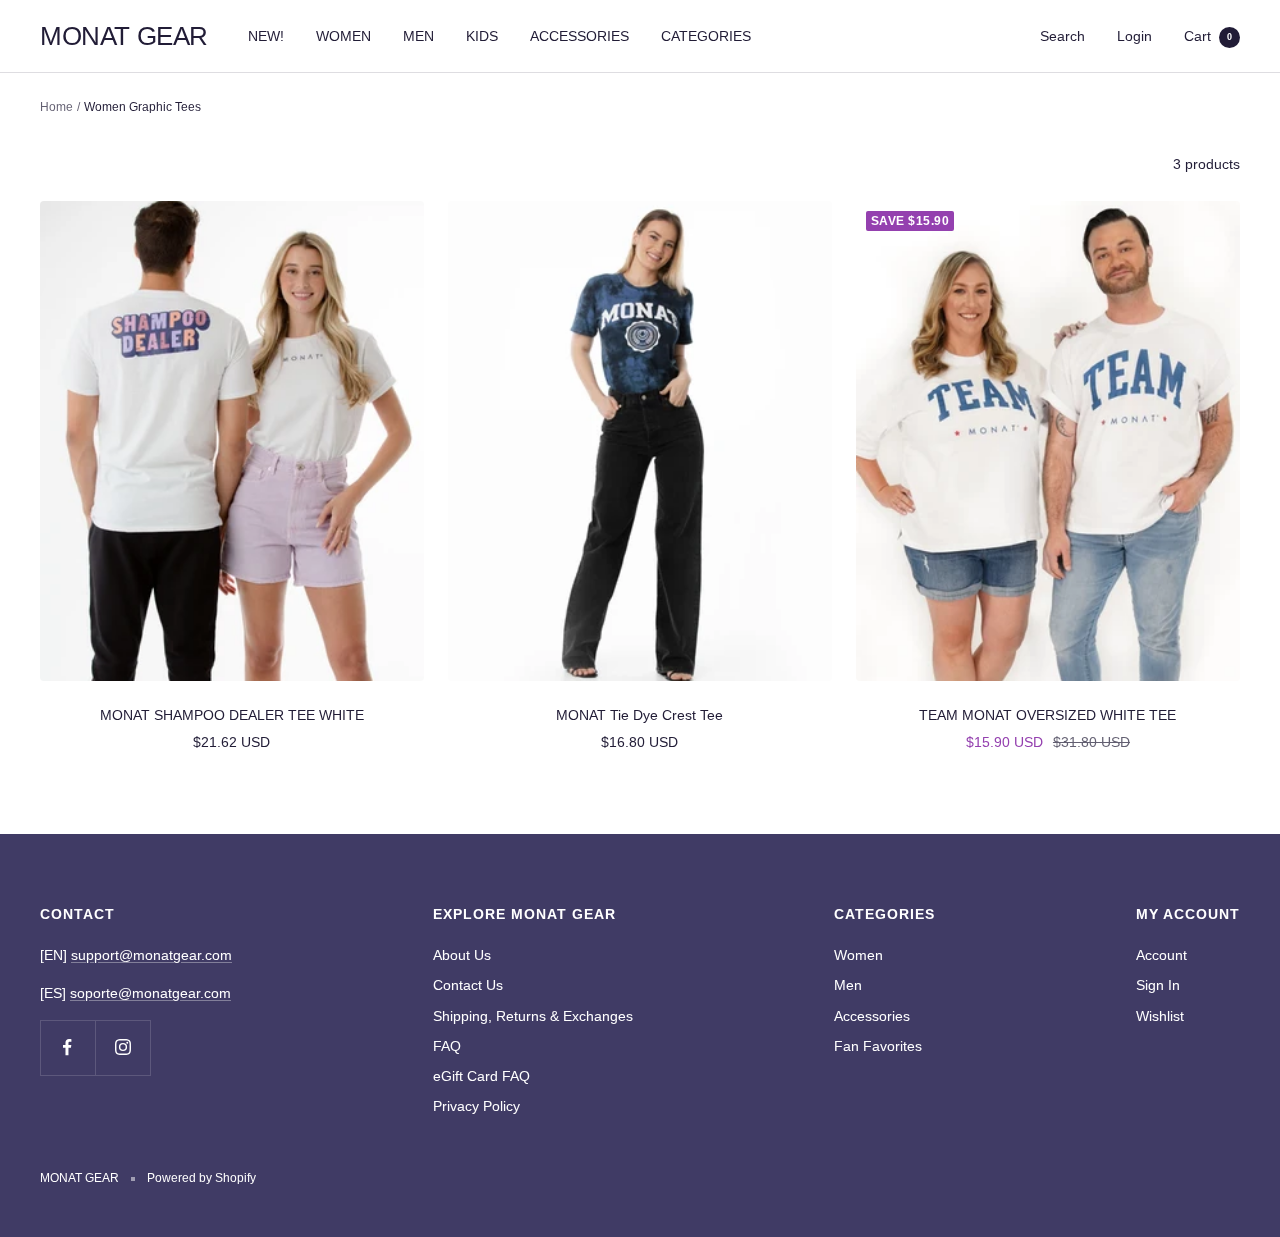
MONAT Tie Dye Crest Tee (639, 715)
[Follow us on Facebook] (67, 1047)
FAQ (447, 1046)
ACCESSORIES (579, 36)
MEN (418, 36)
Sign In (1158, 985)
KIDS (482, 36)
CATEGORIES (706, 36)
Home (56, 107)
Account (1161, 955)
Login (1134, 36)
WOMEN (343, 36)
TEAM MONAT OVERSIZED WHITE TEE (1047, 715)
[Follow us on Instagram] (122, 1047)
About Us (462, 955)
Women (858, 955)
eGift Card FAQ (481, 1076)
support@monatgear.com (151, 955)
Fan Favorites (878, 1046)
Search (1062, 36)
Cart (1208, 36)
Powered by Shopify (201, 1178)
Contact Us (468, 985)
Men (848, 985)
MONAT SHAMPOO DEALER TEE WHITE (232, 715)
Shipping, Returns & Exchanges (533, 1016)
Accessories (872, 1016)
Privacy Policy (476, 1106)
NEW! (266, 36)
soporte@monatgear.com (150, 993)
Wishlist (1160, 1016)
